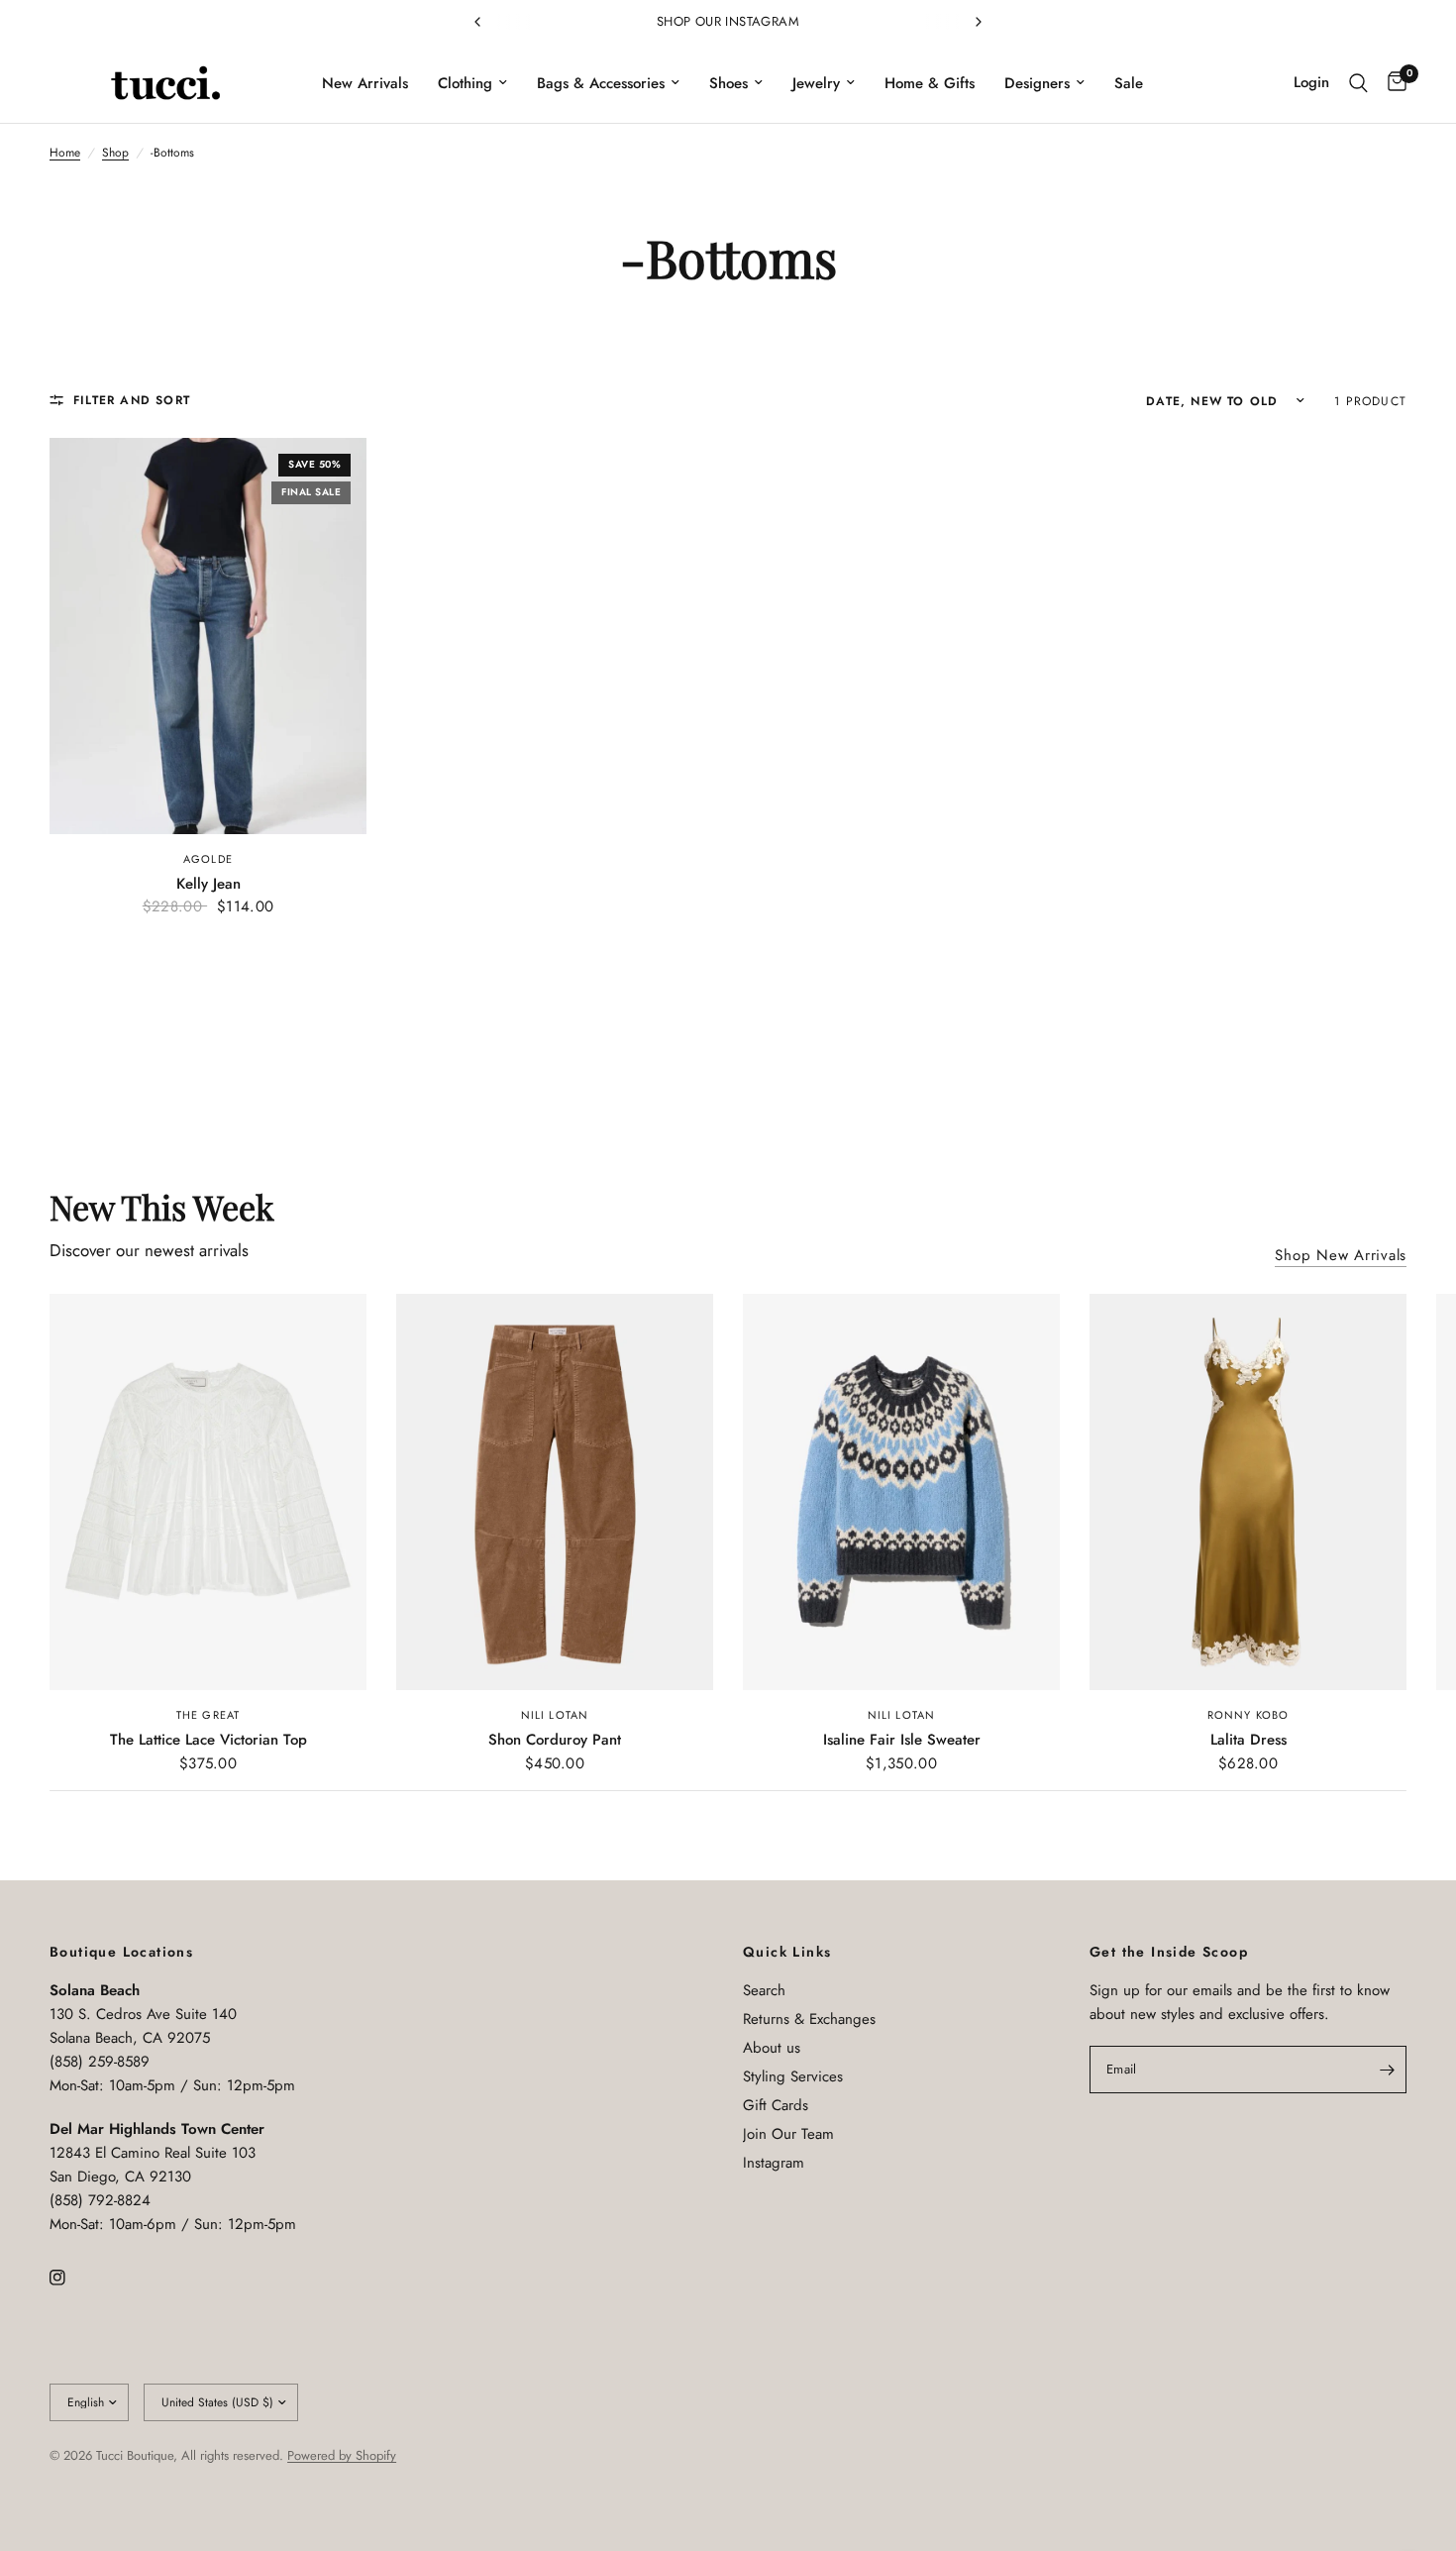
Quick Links (787, 1952)
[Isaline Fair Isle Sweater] (901, 1492)
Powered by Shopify (342, 2455)
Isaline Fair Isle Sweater (902, 1740)
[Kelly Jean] (208, 636)
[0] (1392, 83)
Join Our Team (788, 2134)
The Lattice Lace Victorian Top (208, 1740)
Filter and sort (132, 400)
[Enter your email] (1387, 2070)
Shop (115, 153)
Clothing (465, 83)
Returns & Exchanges (809, 2019)
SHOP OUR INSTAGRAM (728, 21)
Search (764, 1990)
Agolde (208, 859)
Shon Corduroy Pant (555, 1740)
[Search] (1358, 83)
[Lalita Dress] (1248, 1492)
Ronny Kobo (1248, 1715)
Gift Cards (776, 2105)
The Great (208, 1715)
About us (772, 2048)
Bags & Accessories (601, 83)
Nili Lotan (555, 1715)
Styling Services (793, 2076)
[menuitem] (365, 83)
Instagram (774, 2163)
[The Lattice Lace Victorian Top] (208, 1492)
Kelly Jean (208, 884)
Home (65, 153)
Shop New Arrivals (1341, 1256)
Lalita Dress (1248, 1740)
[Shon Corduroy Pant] (555, 1492)
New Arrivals (365, 83)
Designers (1037, 83)
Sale (1129, 83)
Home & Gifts (930, 83)
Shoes (728, 83)
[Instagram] (71, 2278)
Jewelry (816, 83)
